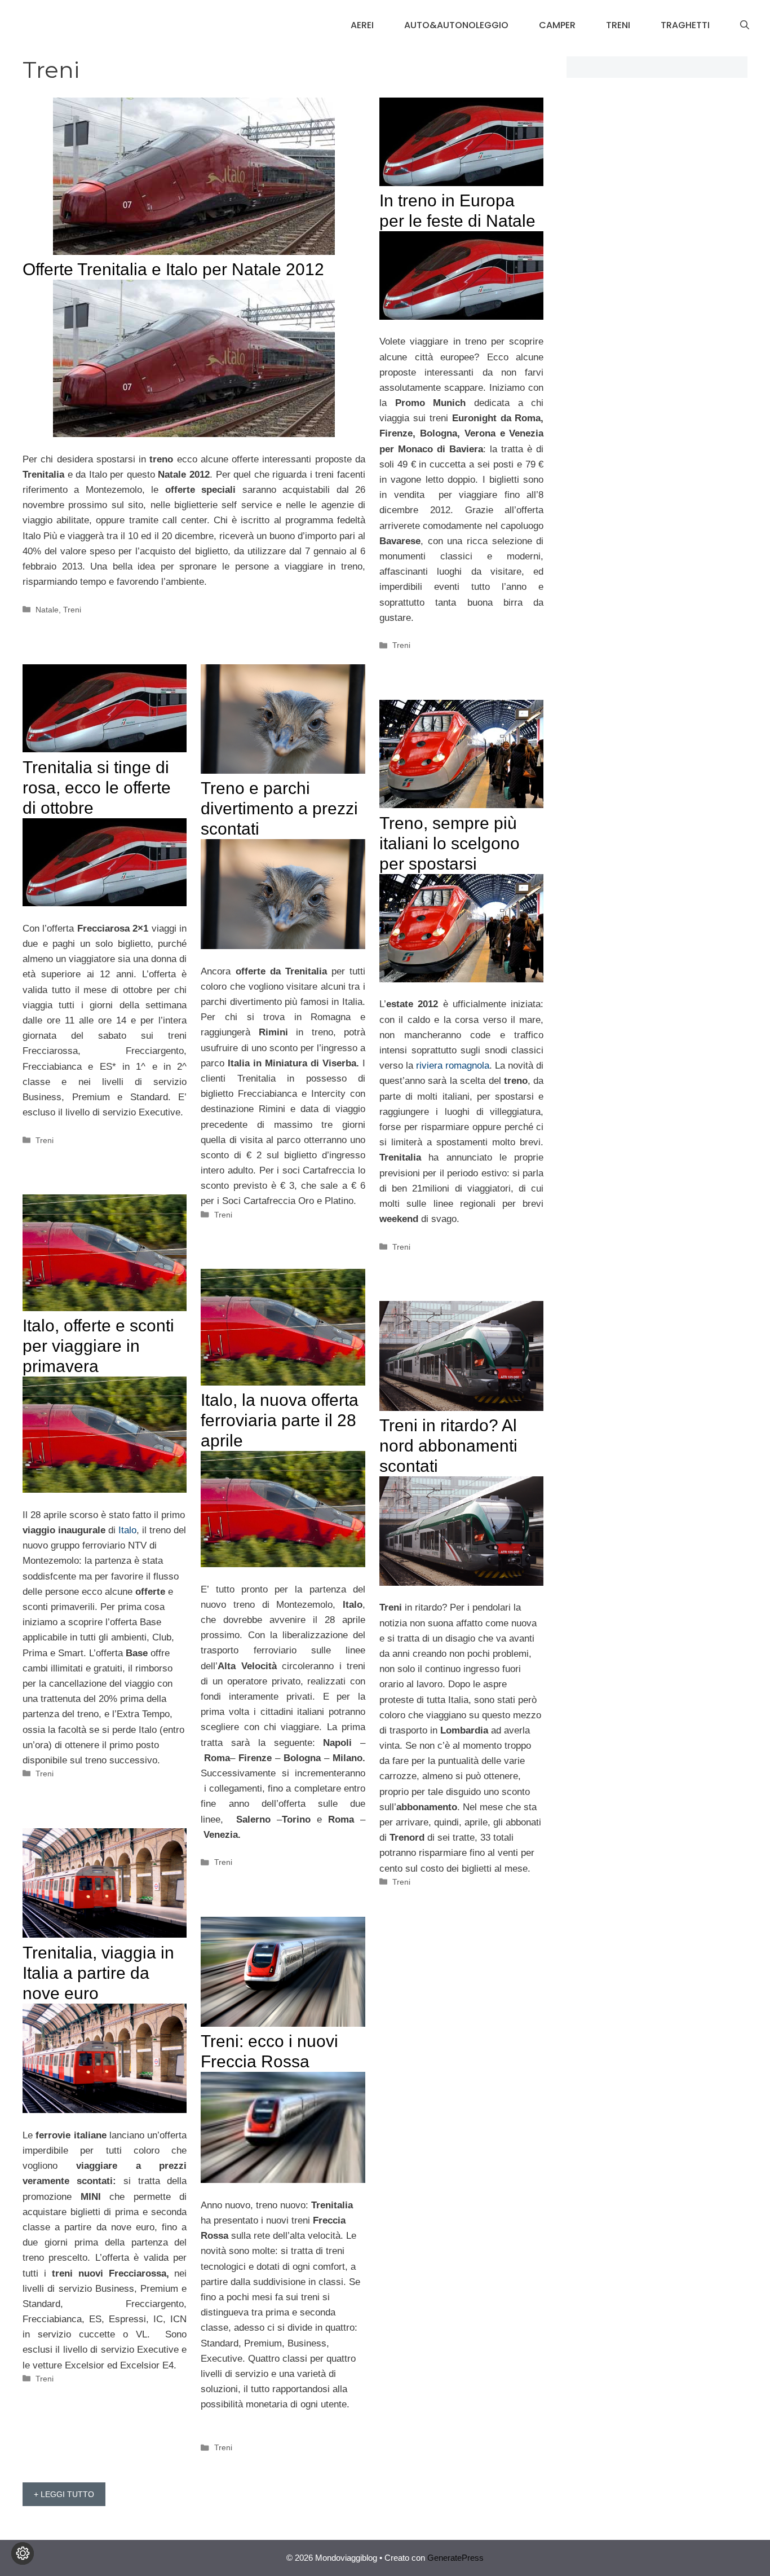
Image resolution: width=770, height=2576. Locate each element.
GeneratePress (455, 2558)
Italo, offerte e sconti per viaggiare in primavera (98, 1346)
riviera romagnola (453, 1066)
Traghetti (685, 25)
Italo (127, 1530)
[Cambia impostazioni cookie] (23, 2553)
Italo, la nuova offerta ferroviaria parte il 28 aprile (280, 1420)
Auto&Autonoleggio (456, 25)
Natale (47, 610)
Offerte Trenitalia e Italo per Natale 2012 (173, 269)
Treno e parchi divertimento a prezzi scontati (279, 808)
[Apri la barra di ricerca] (745, 25)
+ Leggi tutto (64, 2494)
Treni (618, 25)
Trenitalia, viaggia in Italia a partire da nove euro (98, 1973)
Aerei (362, 25)
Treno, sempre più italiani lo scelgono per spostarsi (450, 843)
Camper (557, 25)
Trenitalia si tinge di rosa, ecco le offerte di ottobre (97, 788)
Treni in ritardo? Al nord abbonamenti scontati (448, 1446)
